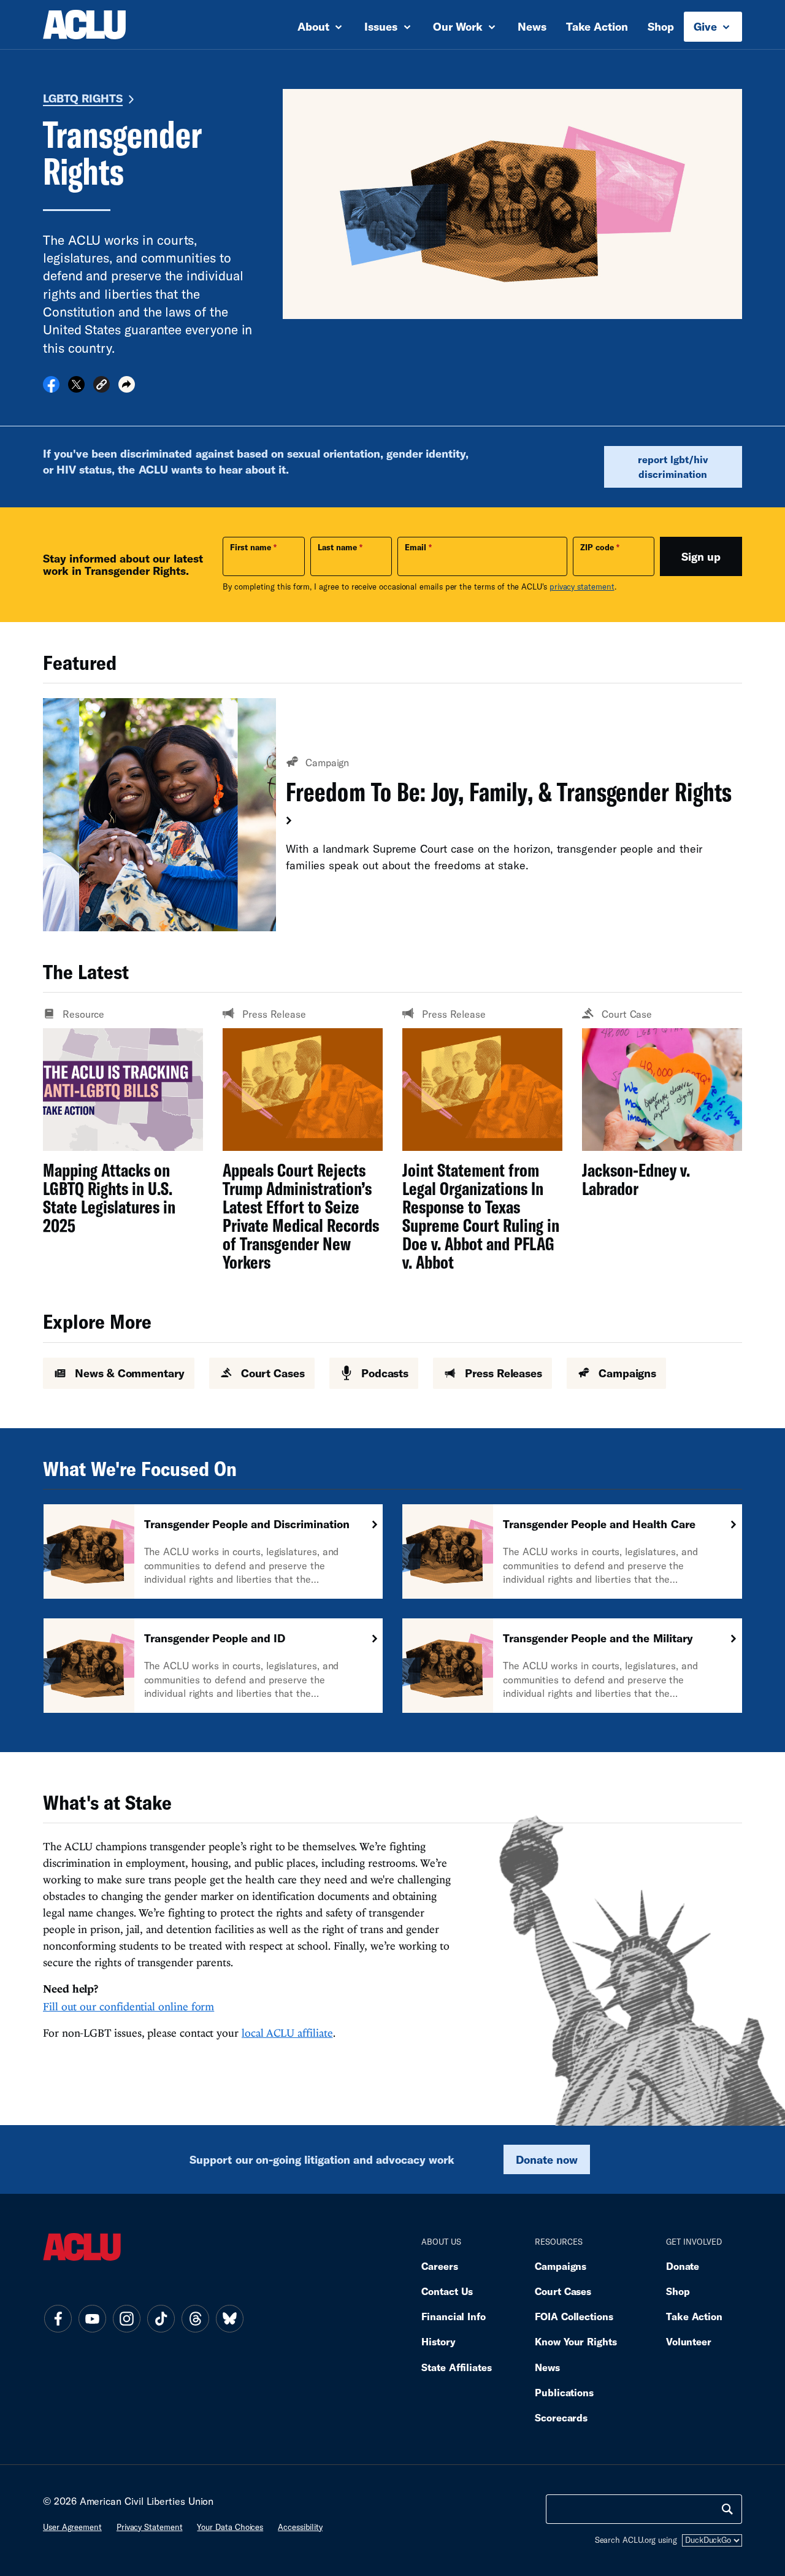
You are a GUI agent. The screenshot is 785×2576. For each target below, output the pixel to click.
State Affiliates (457, 2367)
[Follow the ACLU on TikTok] (161, 2318)
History (438, 2341)
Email (415, 547)
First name (251, 547)
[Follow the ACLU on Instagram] (126, 2318)
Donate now (547, 2159)
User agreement (72, 2527)
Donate (683, 2266)
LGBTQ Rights (83, 98)
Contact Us (447, 2291)
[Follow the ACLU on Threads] (195, 2318)
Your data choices (230, 2527)
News (532, 26)
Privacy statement (150, 2527)
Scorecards (561, 2417)
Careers (439, 2266)
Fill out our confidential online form (128, 2006)
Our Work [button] (459, 26)
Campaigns (561, 2266)
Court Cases (563, 2291)
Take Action (597, 26)
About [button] (315, 26)
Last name (337, 547)
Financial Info (454, 2316)
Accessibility (300, 2527)
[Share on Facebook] (51, 388)
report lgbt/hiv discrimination (673, 467)
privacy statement (582, 586)
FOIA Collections (574, 2316)
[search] (727, 2509)
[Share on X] (76, 388)
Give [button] (707, 26)
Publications (564, 2392)
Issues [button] (382, 26)
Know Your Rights (576, 2341)
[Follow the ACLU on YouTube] (92, 2318)
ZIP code (597, 547)
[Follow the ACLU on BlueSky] (229, 2318)
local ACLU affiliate (287, 2033)
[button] (101, 386)
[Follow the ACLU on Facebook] (58, 2318)
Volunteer (689, 2341)
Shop (661, 26)
